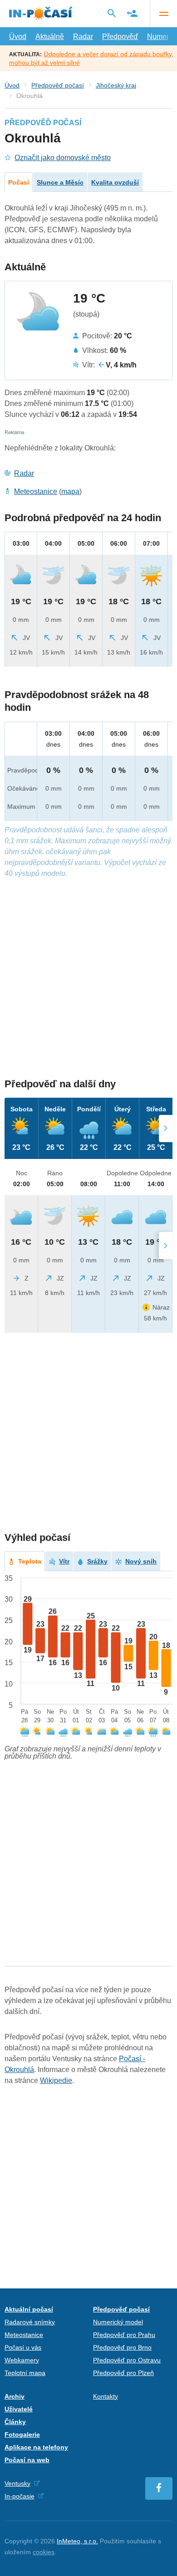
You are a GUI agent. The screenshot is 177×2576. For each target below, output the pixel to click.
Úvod (18, 37)
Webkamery (22, 2360)
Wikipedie (56, 2080)
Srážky (97, 1561)
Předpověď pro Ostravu (127, 2360)
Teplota (30, 1561)
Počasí (19, 182)
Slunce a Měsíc (60, 182)
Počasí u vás (23, 2347)
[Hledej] (112, 13)
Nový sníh (141, 1561)
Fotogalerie (22, 2434)
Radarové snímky (30, 2322)
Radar (83, 37)
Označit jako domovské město (63, 158)
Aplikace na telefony (36, 2447)
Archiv (15, 2396)
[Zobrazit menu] (163, 14)
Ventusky (17, 2483)
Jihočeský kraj (116, 85)
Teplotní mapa (25, 2373)
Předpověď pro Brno (122, 2347)
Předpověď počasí (58, 85)
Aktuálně (50, 37)
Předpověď (120, 37)
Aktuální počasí (29, 2309)
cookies (44, 2552)
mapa (70, 491)
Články (15, 2422)
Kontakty (106, 2396)
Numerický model (118, 2322)
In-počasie (20, 2496)
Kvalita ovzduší (115, 182)
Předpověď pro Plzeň (123, 2373)
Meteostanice (36, 491)
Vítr (64, 1561)
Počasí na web (27, 2460)
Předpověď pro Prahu (124, 2335)
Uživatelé (19, 2409)
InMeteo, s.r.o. (77, 2541)
